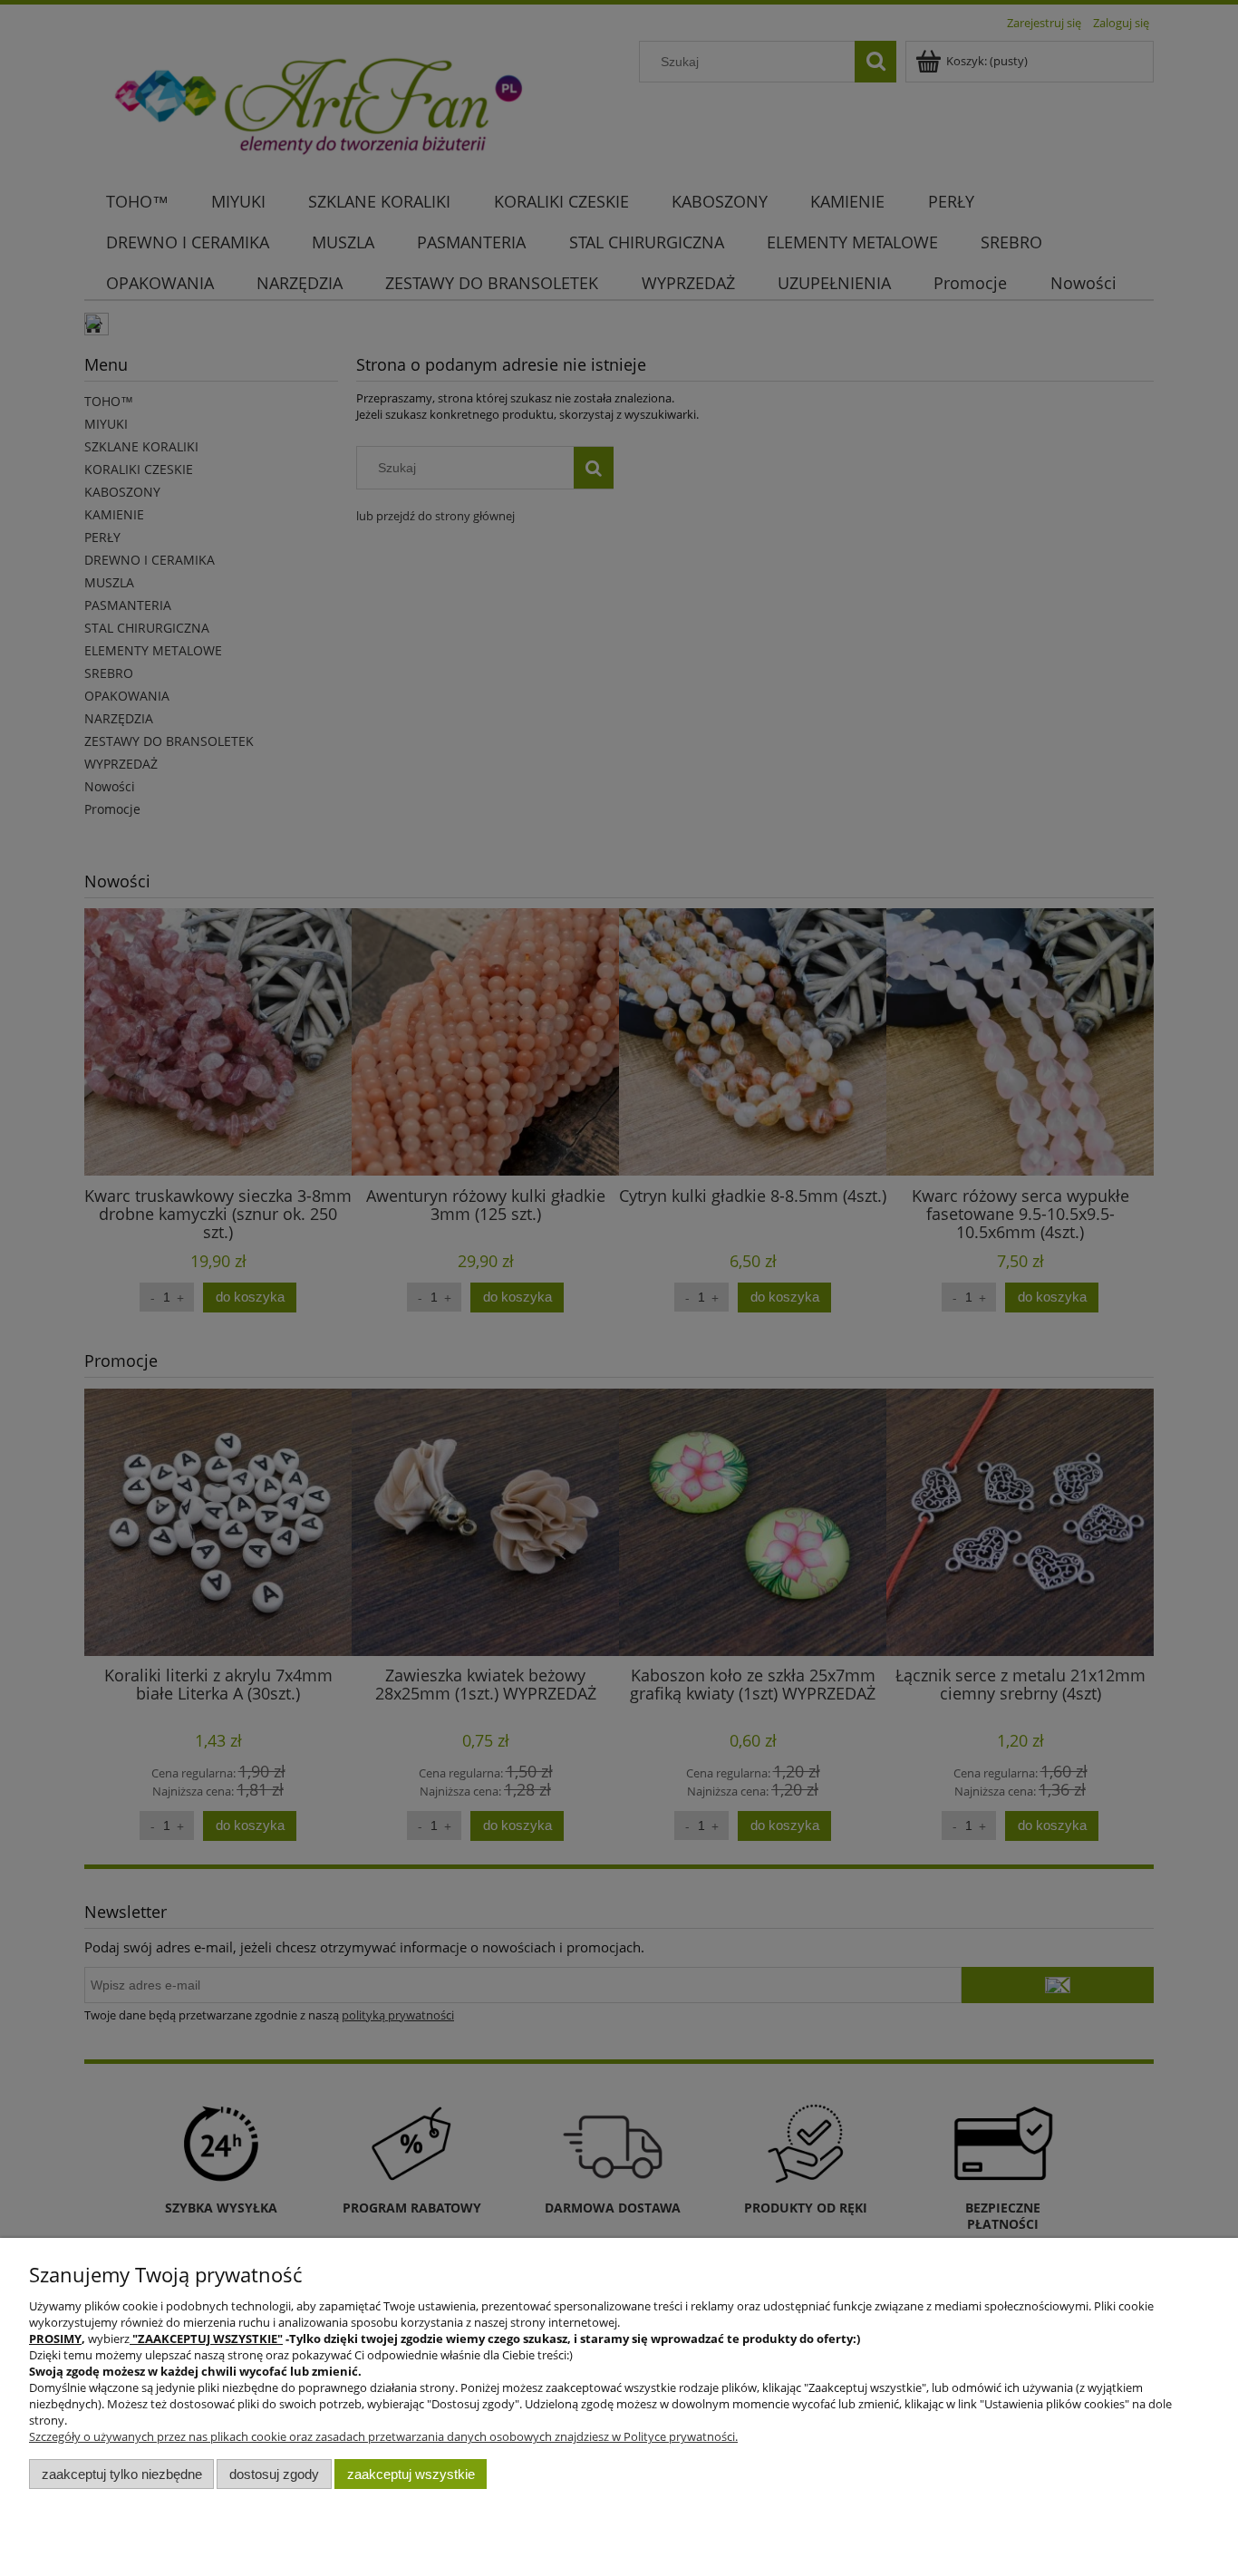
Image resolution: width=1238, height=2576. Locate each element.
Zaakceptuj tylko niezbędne (122, 2474)
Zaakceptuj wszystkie (411, 2474)
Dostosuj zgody (274, 2474)
